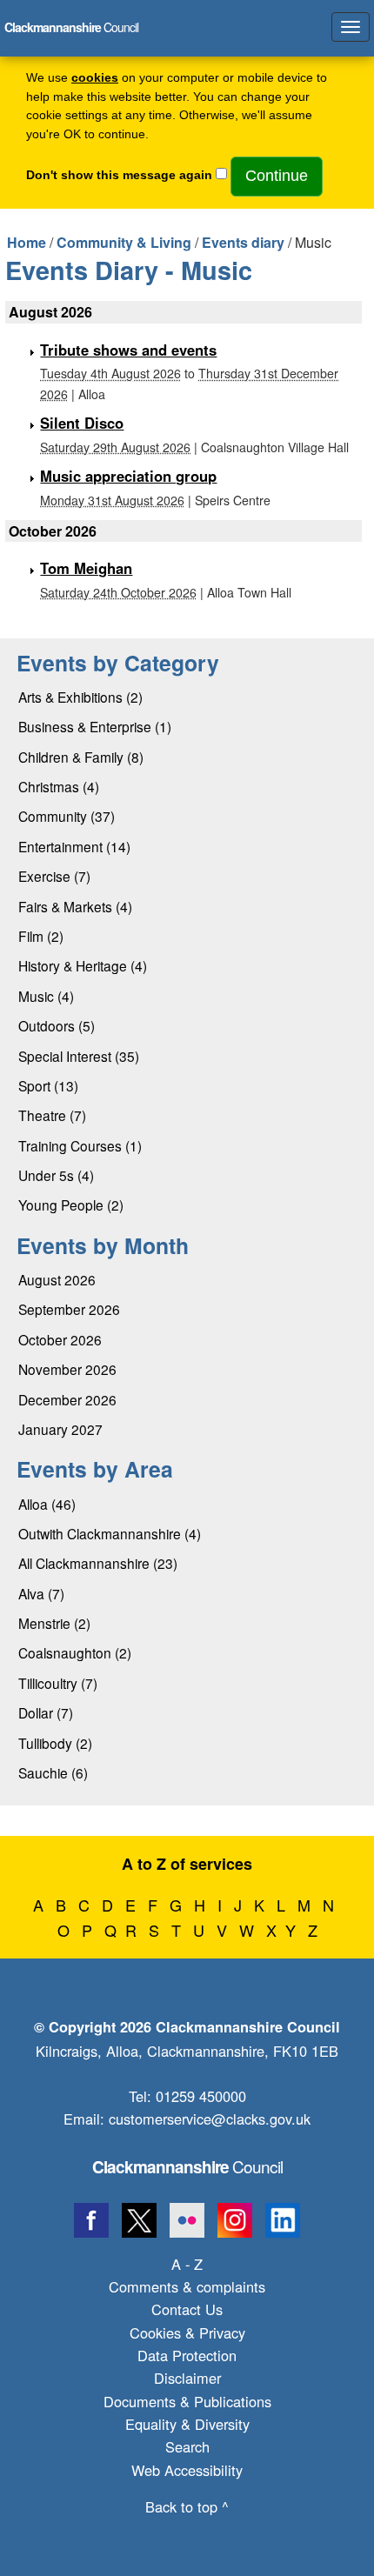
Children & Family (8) (81, 757)
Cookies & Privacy (187, 2332)
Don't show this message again (119, 175)
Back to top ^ (187, 2506)
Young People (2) (71, 1205)
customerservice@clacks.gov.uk (210, 2119)
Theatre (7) (52, 1115)
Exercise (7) (54, 876)
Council (187, 2166)
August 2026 (57, 1279)
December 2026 (67, 1399)
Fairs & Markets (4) (75, 906)
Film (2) (41, 936)
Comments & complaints (187, 2286)
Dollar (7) (46, 1712)
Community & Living (124, 242)
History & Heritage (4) (83, 965)
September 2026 (69, 1309)
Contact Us (187, 2309)
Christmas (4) (59, 786)
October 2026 (60, 1339)
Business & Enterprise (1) (95, 726)
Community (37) (67, 816)
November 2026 (67, 1369)
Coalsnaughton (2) (75, 1652)
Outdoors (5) (57, 1025)
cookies (95, 78)
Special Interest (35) (79, 1056)
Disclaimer (187, 2378)
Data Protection (187, 2355)
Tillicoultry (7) (58, 1683)
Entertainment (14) (74, 846)
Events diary (243, 242)
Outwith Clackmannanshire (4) (110, 1533)
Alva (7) (41, 1593)
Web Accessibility (187, 2470)
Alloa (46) (47, 1504)
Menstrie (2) (54, 1623)
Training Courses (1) (80, 1145)
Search (187, 2446)
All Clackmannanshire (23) (98, 1563)
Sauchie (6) (53, 1772)
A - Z (187, 2264)
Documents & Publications (187, 2401)
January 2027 (60, 1429)
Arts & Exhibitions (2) (80, 697)
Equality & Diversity (187, 2424)
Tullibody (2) (55, 1743)
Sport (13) (48, 1085)
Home (27, 242)
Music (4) (46, 996)
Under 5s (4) (56, 1175)
